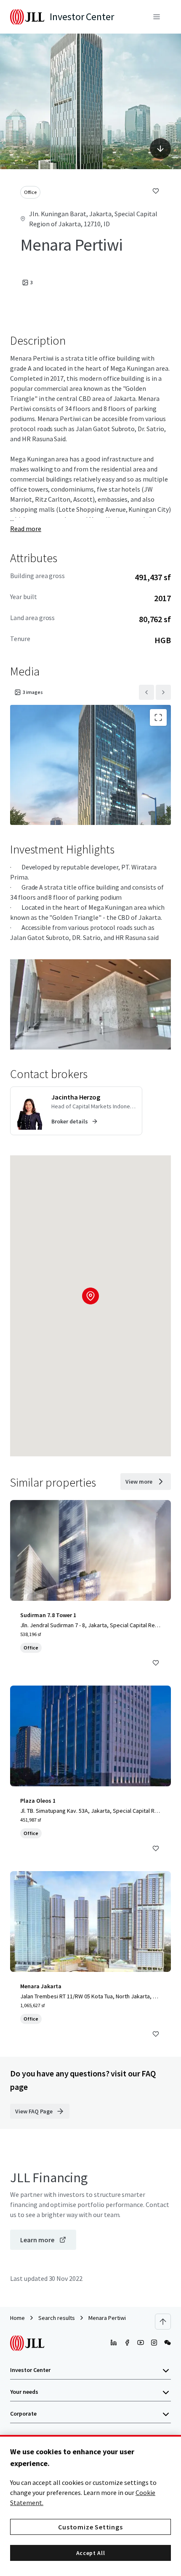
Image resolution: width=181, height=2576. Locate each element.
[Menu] (157, 17)
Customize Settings (90, 2527)
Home (17, 2318)
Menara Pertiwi (107, 2318)
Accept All (91, 2553)
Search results (57, 2318)
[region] (90, 2505)
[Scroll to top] (163, 2322)
